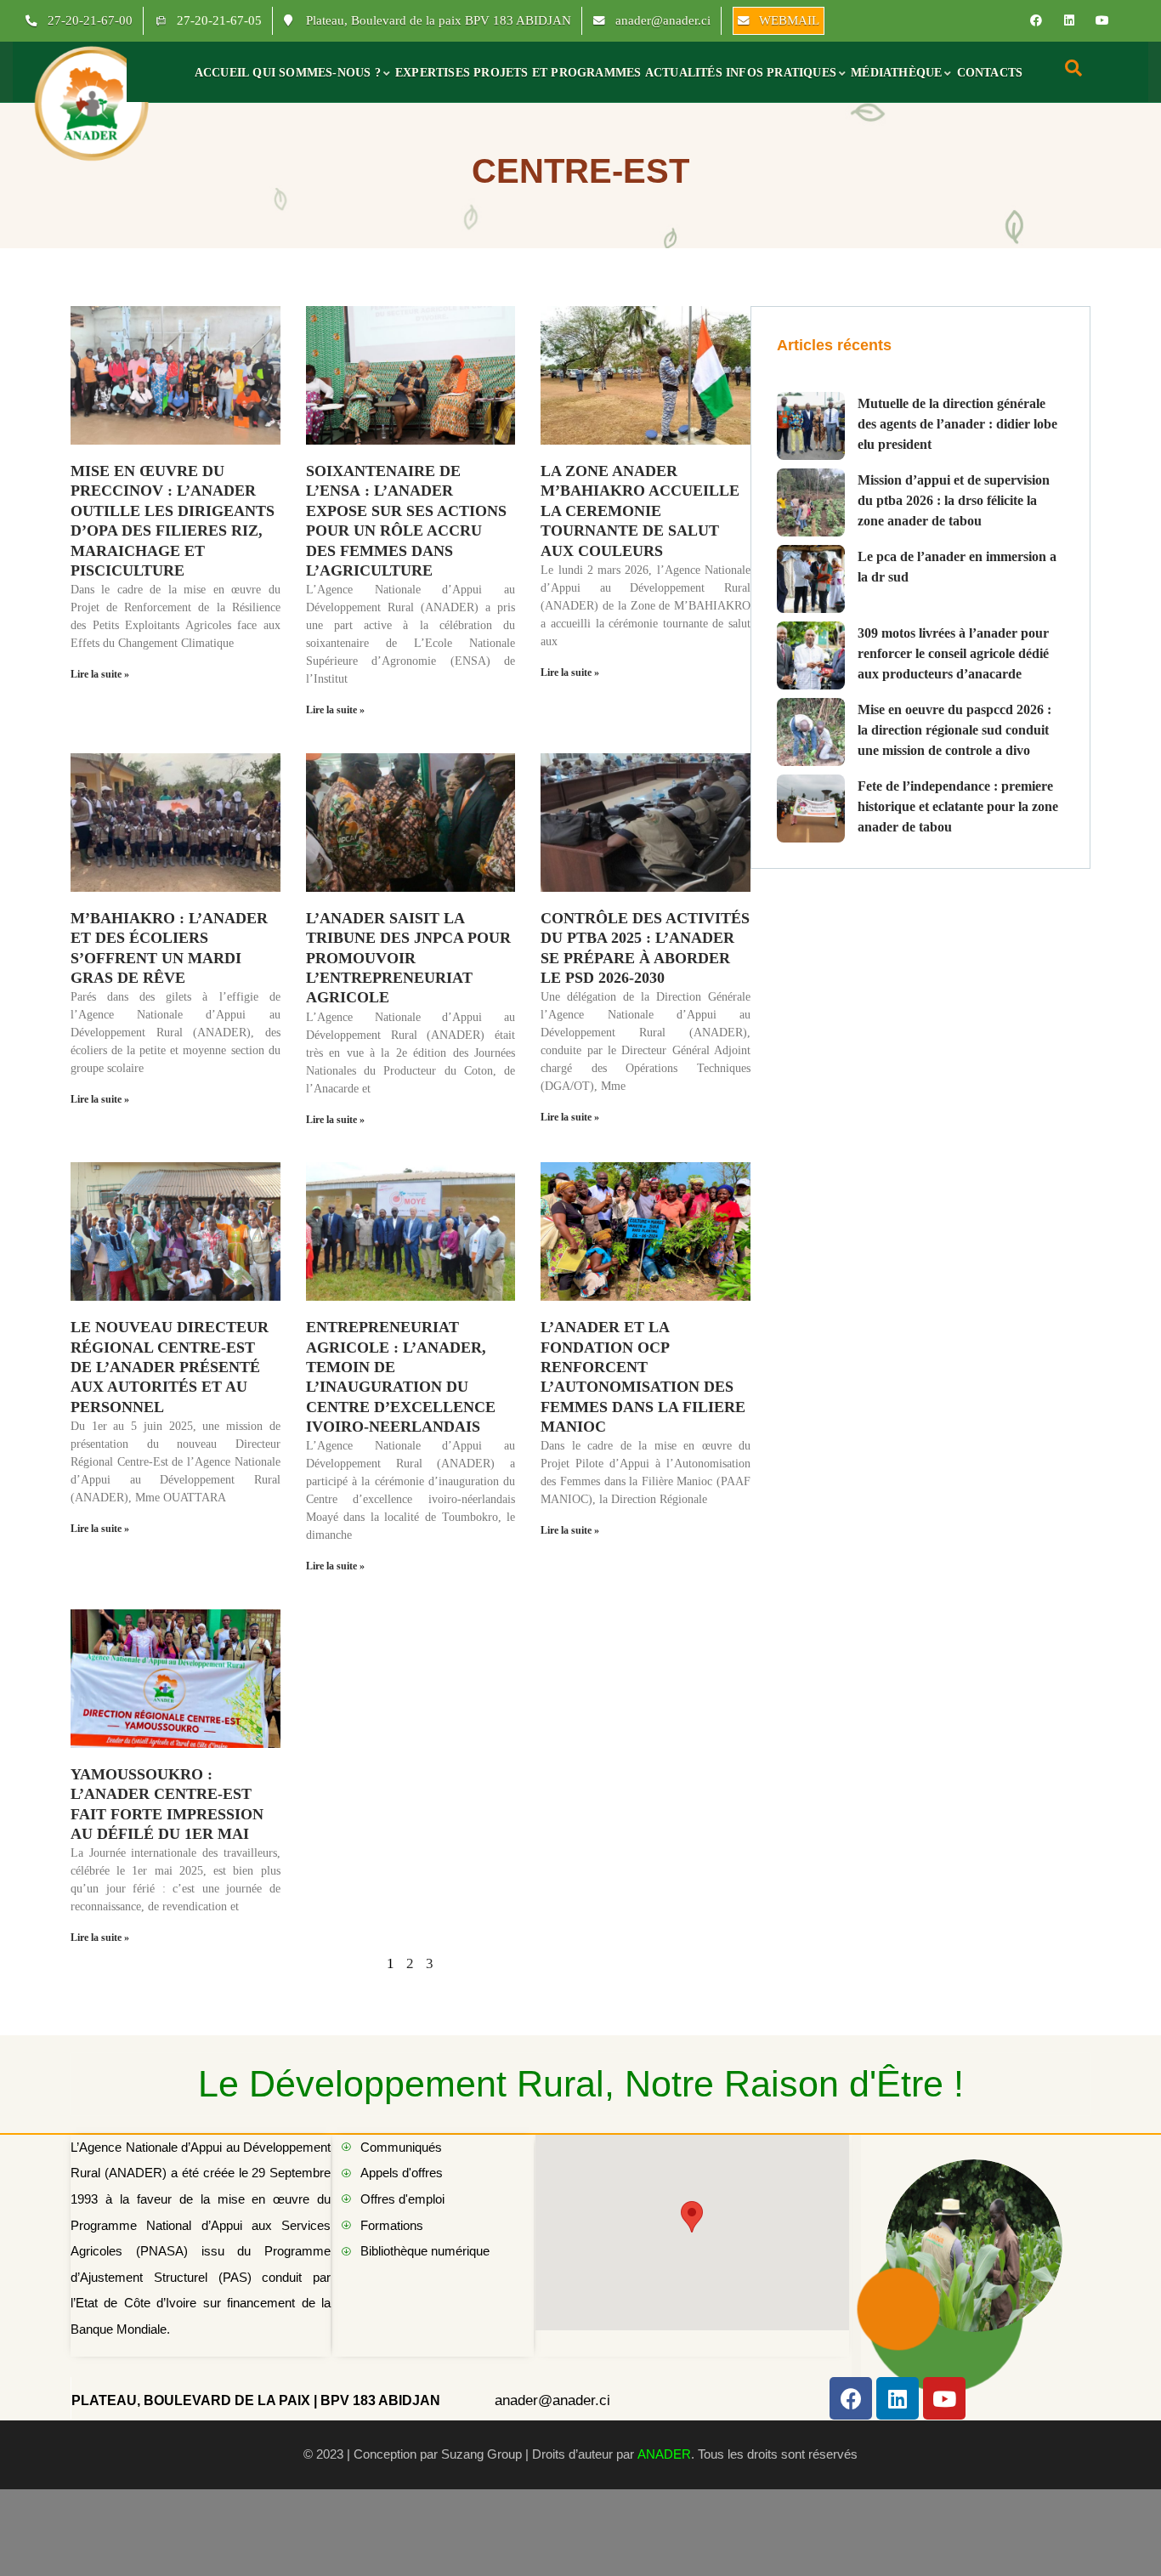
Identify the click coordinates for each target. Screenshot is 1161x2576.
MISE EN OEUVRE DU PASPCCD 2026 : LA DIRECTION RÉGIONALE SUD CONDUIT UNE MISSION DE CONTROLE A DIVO (954, 730)
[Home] (92, 102)
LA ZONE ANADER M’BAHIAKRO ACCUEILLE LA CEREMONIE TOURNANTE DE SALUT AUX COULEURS (640, 511)
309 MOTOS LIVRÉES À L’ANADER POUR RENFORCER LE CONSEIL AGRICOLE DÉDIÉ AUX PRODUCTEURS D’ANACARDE (953, 653)
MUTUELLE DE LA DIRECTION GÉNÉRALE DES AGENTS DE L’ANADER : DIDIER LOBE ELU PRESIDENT (957, 424)
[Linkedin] (1069, 20)
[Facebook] (1036, 20)
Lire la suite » (100, 674)
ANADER (664, 2454)
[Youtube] (1102, 20)
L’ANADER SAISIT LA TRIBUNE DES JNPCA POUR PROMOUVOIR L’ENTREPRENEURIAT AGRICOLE (408, 958)
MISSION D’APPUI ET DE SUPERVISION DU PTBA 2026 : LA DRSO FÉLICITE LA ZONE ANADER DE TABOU (954, 500)
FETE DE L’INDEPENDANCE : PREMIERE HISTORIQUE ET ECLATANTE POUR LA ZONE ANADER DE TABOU (958, 806)
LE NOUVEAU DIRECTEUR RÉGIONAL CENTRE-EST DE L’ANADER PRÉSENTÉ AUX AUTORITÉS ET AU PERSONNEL (170, 1367)
